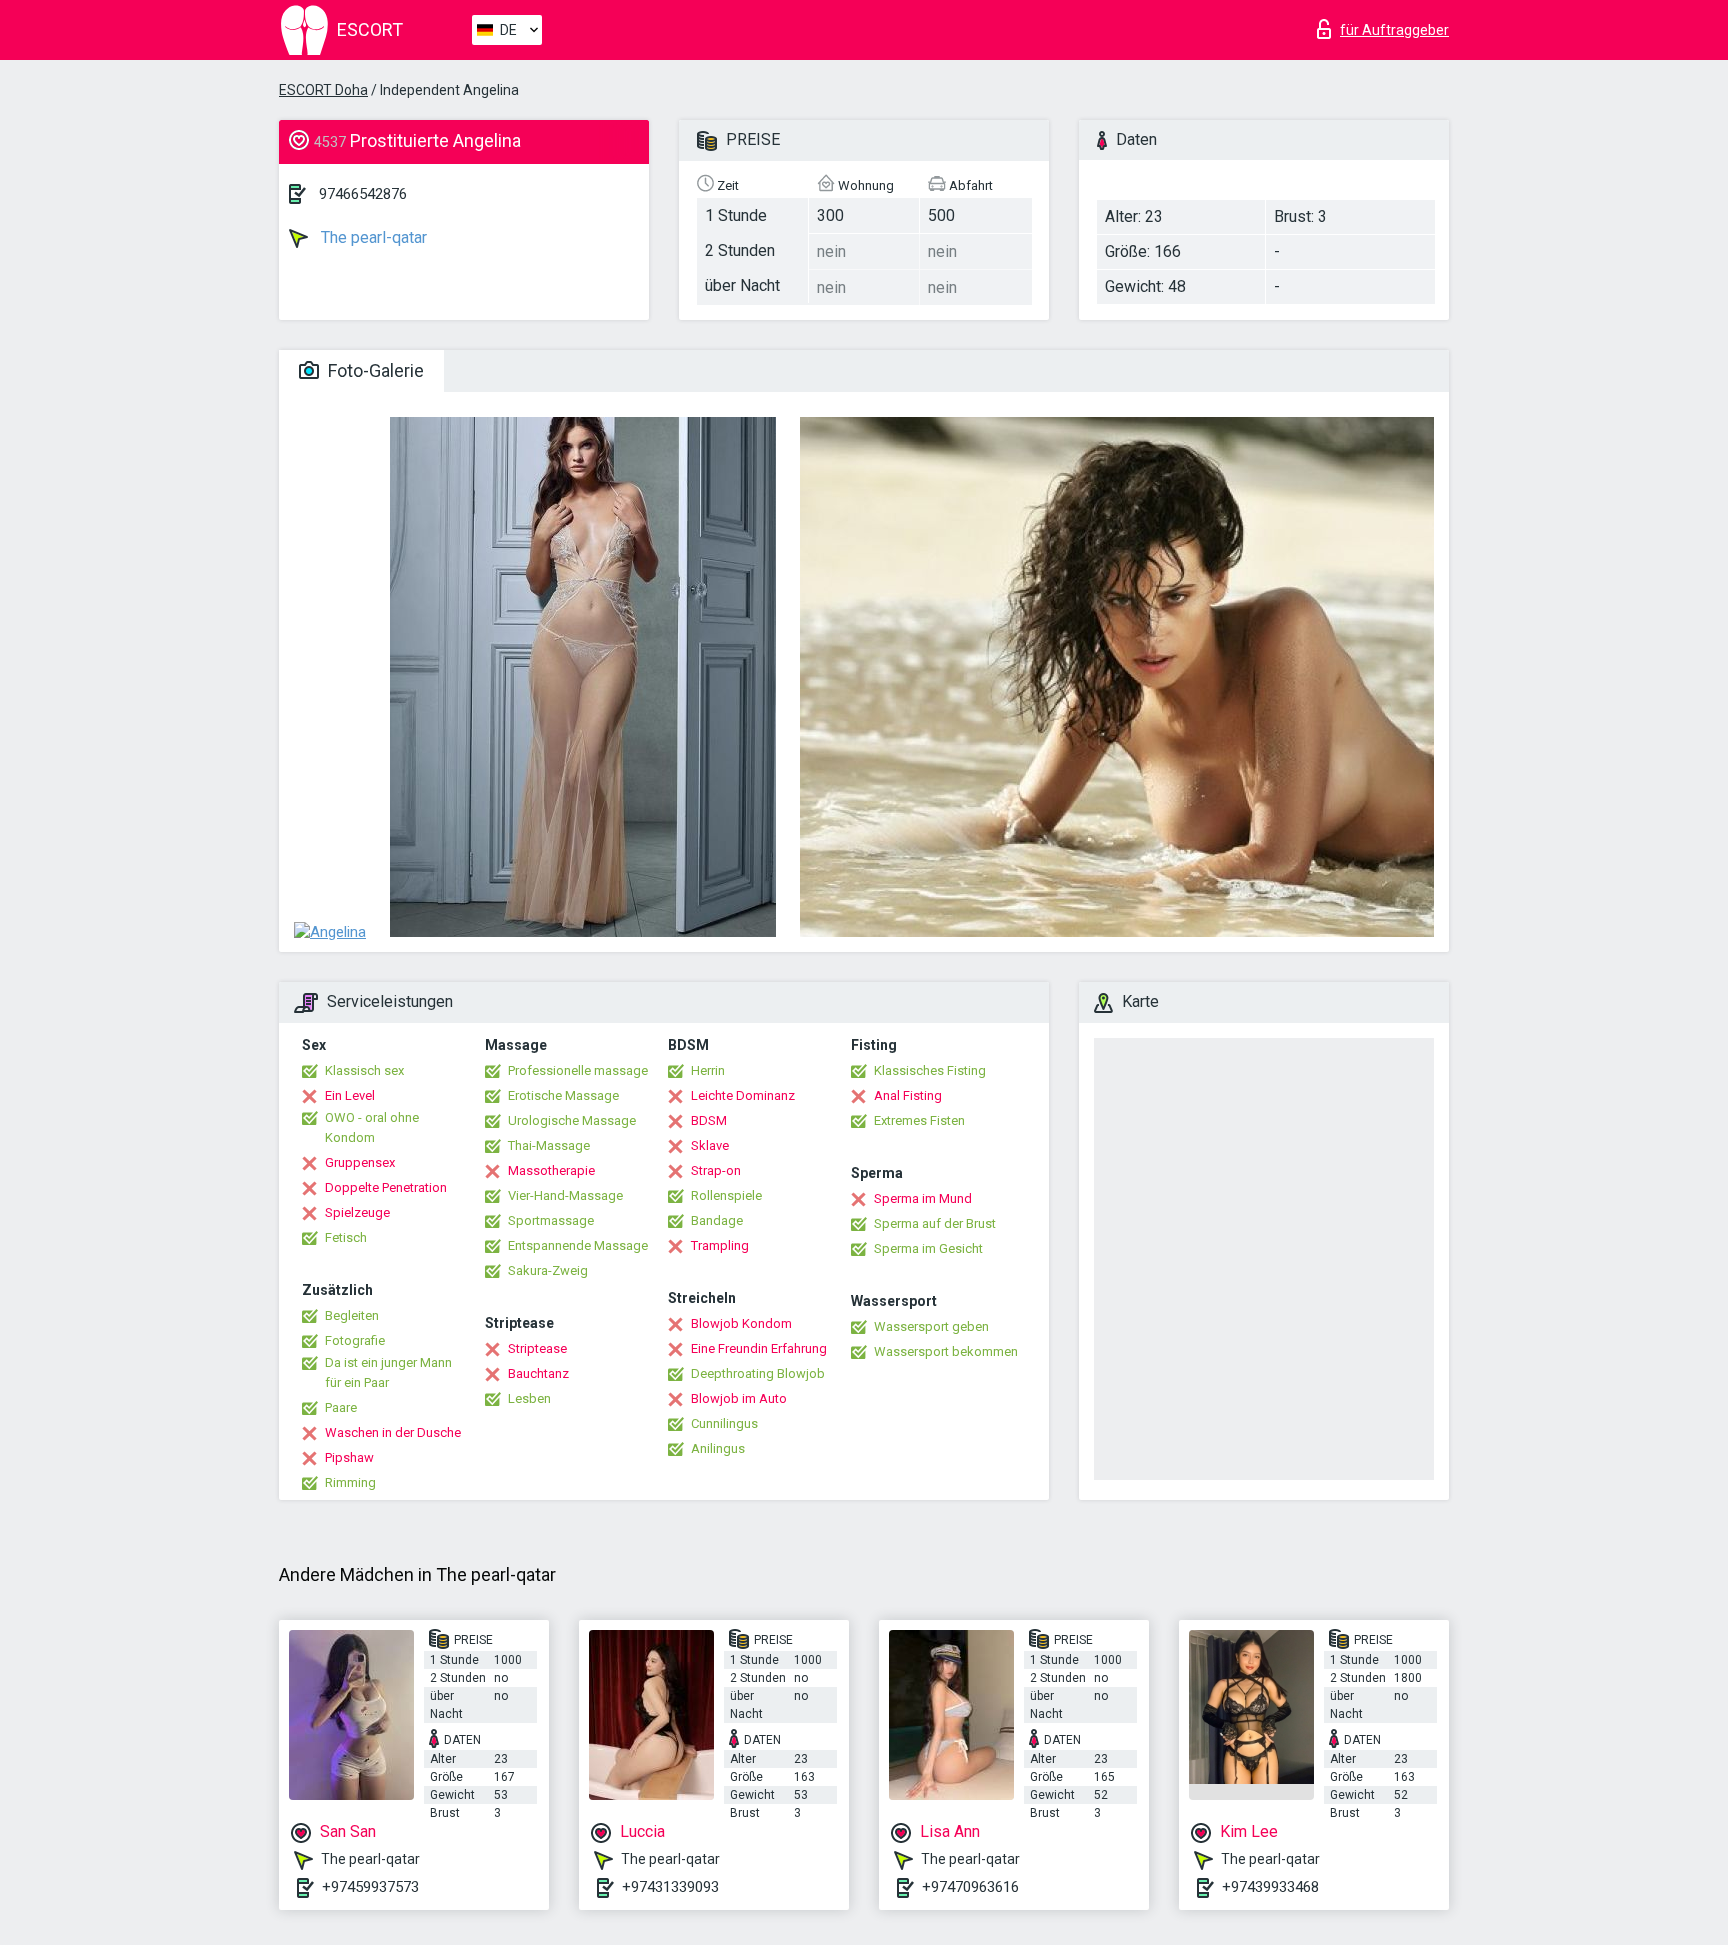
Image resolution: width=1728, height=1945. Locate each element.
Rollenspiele (726, 1195)
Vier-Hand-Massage (565, 1195)
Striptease (537, 1348)
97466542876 (363, 194)
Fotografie (355, 1340)
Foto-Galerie (374, 370)
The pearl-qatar (372, 237)
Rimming (350, 1482)
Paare (341, 1407)
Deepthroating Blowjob (758, 1373)
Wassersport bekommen (946, 1351)
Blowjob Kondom (741, 1323)
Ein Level (350, 1095)
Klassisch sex (364, 1070)
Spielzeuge (357, 1212)
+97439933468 (1270, 1887)
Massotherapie (551, 1170)
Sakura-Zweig (548, 1270)
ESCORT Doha (323, 90)
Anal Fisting (908, 1095)
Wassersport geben (931, 1326)
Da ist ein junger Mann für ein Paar (388, 1372)
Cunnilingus (724, 1423)
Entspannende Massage (578, 1245)
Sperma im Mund (923, 1198)
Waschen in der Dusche (393, 1432)
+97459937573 (370, 1887)
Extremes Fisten (919, 1120)
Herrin (708, 1070)
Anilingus (718, 1448)
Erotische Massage (563, 1095)
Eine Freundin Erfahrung (759, 1348)
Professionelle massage (578, 1070)
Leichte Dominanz (743, 1095)
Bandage (717, 1220)
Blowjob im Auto (739, 1398)
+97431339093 (670, 1887)
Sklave (710, 1145)
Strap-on (716, 1170)
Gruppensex (360, 1162)
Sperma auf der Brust (935, 1223)
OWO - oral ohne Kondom (372, 1127)
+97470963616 (970, 1887)
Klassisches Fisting (930, 1070)
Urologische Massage (572, 1120)
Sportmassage (551, 1220)
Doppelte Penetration (386, 1187)
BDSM (709, 1120)
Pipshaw (349, 1457)
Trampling (720, 1245)
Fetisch (346, 1237)
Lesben (529, 1398)
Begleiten (352, 1315)
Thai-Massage (549, 1145)
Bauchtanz (538, 1373)
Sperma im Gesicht (928, 1248)
